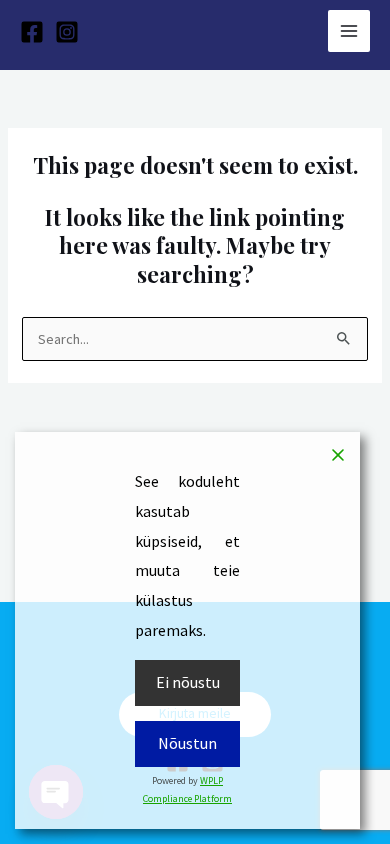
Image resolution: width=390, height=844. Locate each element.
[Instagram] (67, 32)
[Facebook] (32, 32)
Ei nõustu (188, 682)
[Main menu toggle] (349, 31)
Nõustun (187, 743)
